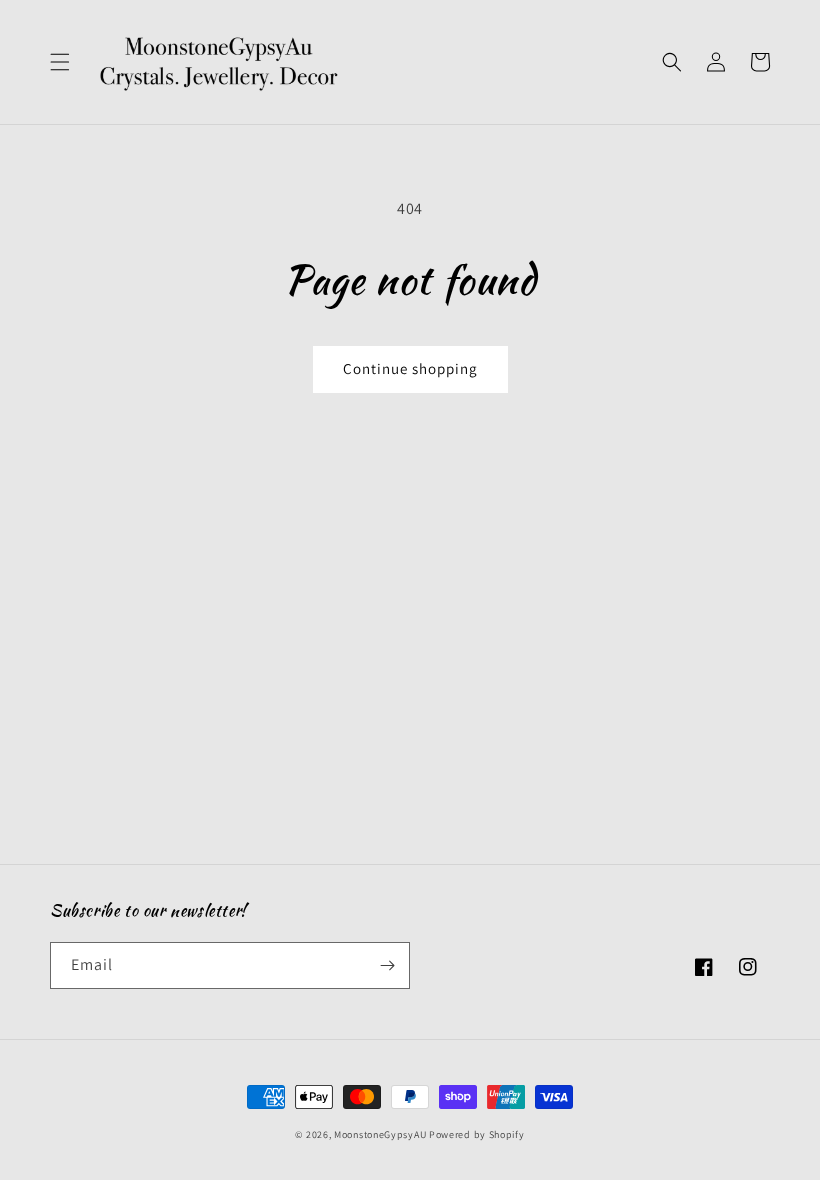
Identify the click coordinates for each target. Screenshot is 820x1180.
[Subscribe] (387, 965)
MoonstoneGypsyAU (380, 1134)
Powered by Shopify (477, 1134)
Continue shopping (410, 368)
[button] (60, 62)
